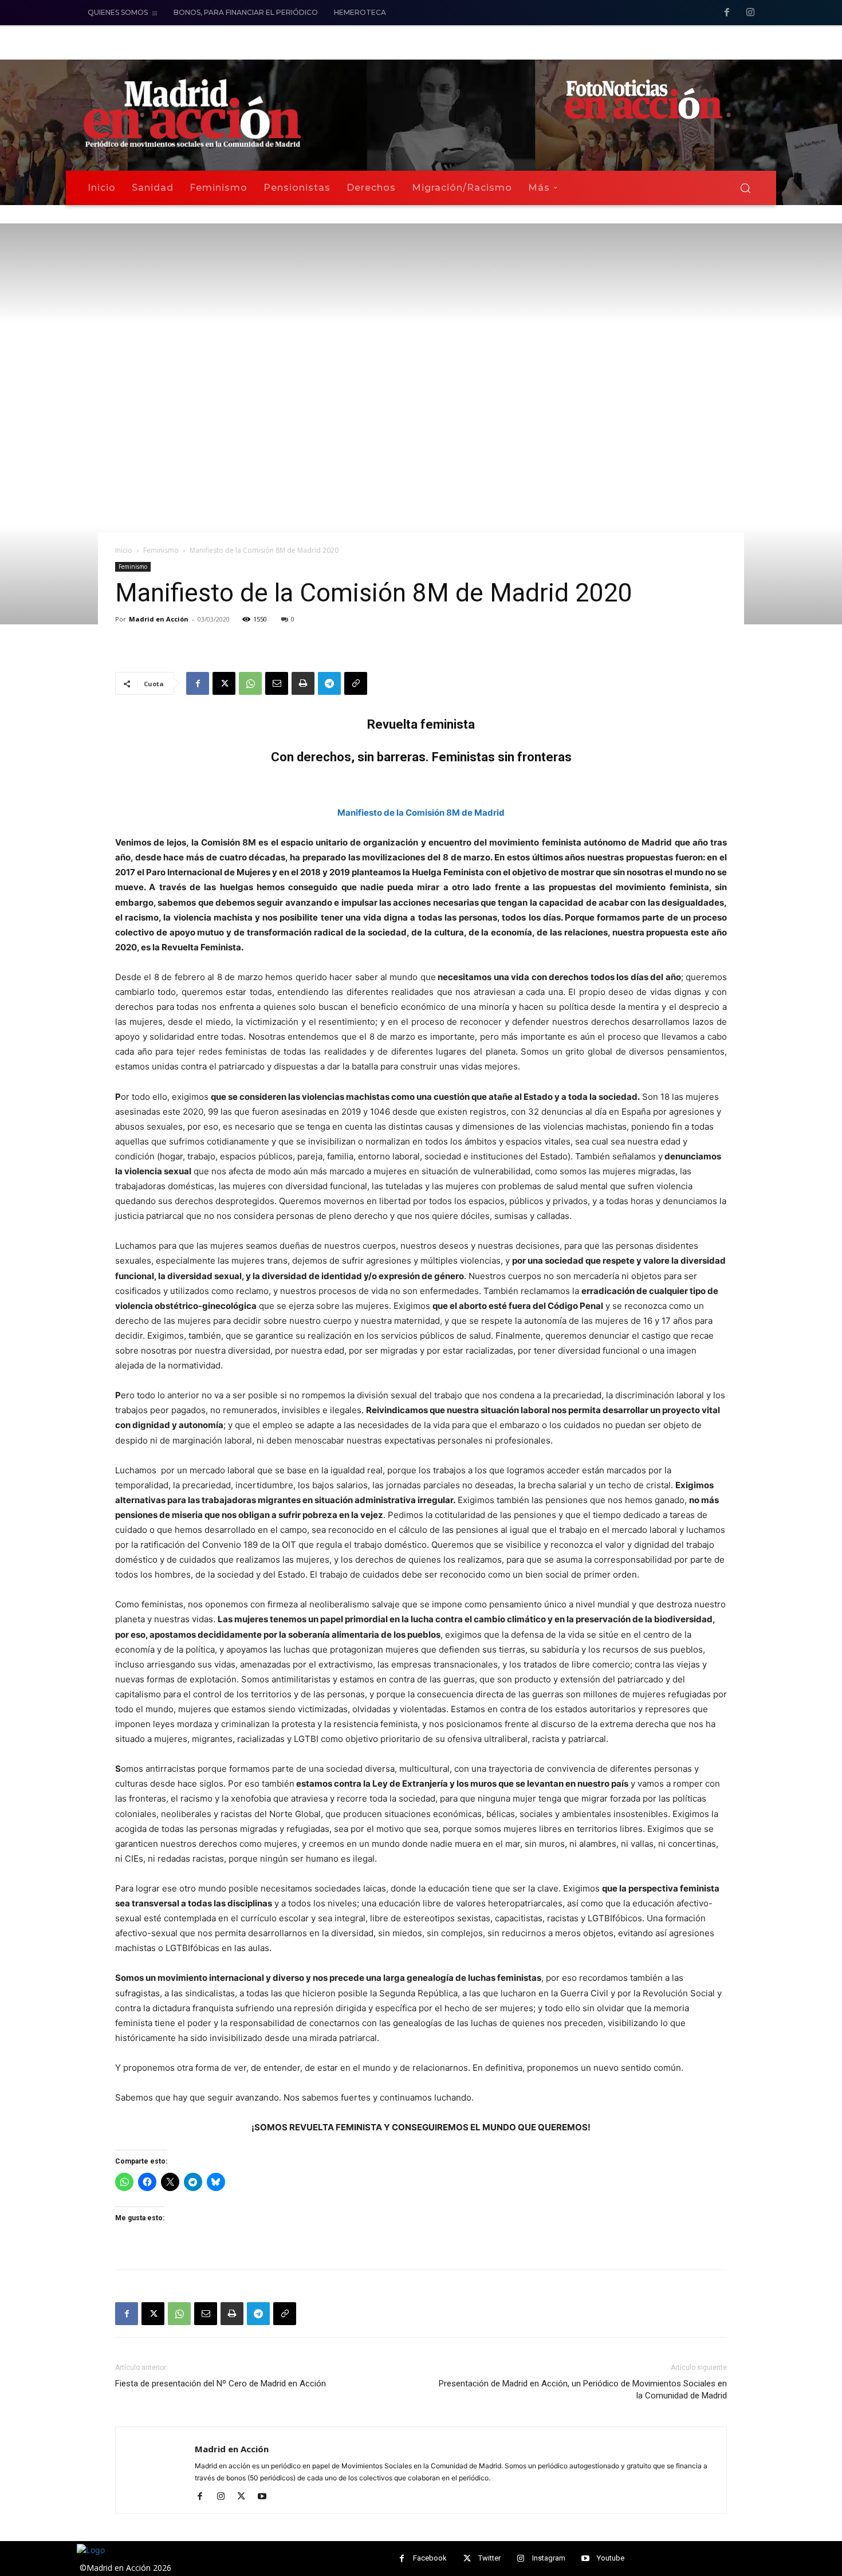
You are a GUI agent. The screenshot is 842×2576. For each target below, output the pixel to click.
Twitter (489, 2558)
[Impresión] (303, 683)
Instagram (549, 2558)
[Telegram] (329, 683)
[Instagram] (750, 13)
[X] (224, 683)
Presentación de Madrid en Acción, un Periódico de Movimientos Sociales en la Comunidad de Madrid (583, 2390)
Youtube (611, 2558)
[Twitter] (467, 2559)
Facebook (430, 2558)
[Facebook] (727, 13)
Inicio (124, 550)
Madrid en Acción (159, 619)
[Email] (277, 683)
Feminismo (161, 550)
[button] (745, 188)
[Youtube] (266, 2497)
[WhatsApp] (250, 683)
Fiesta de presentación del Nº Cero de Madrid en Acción (221, 2384)
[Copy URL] (356, 683)
